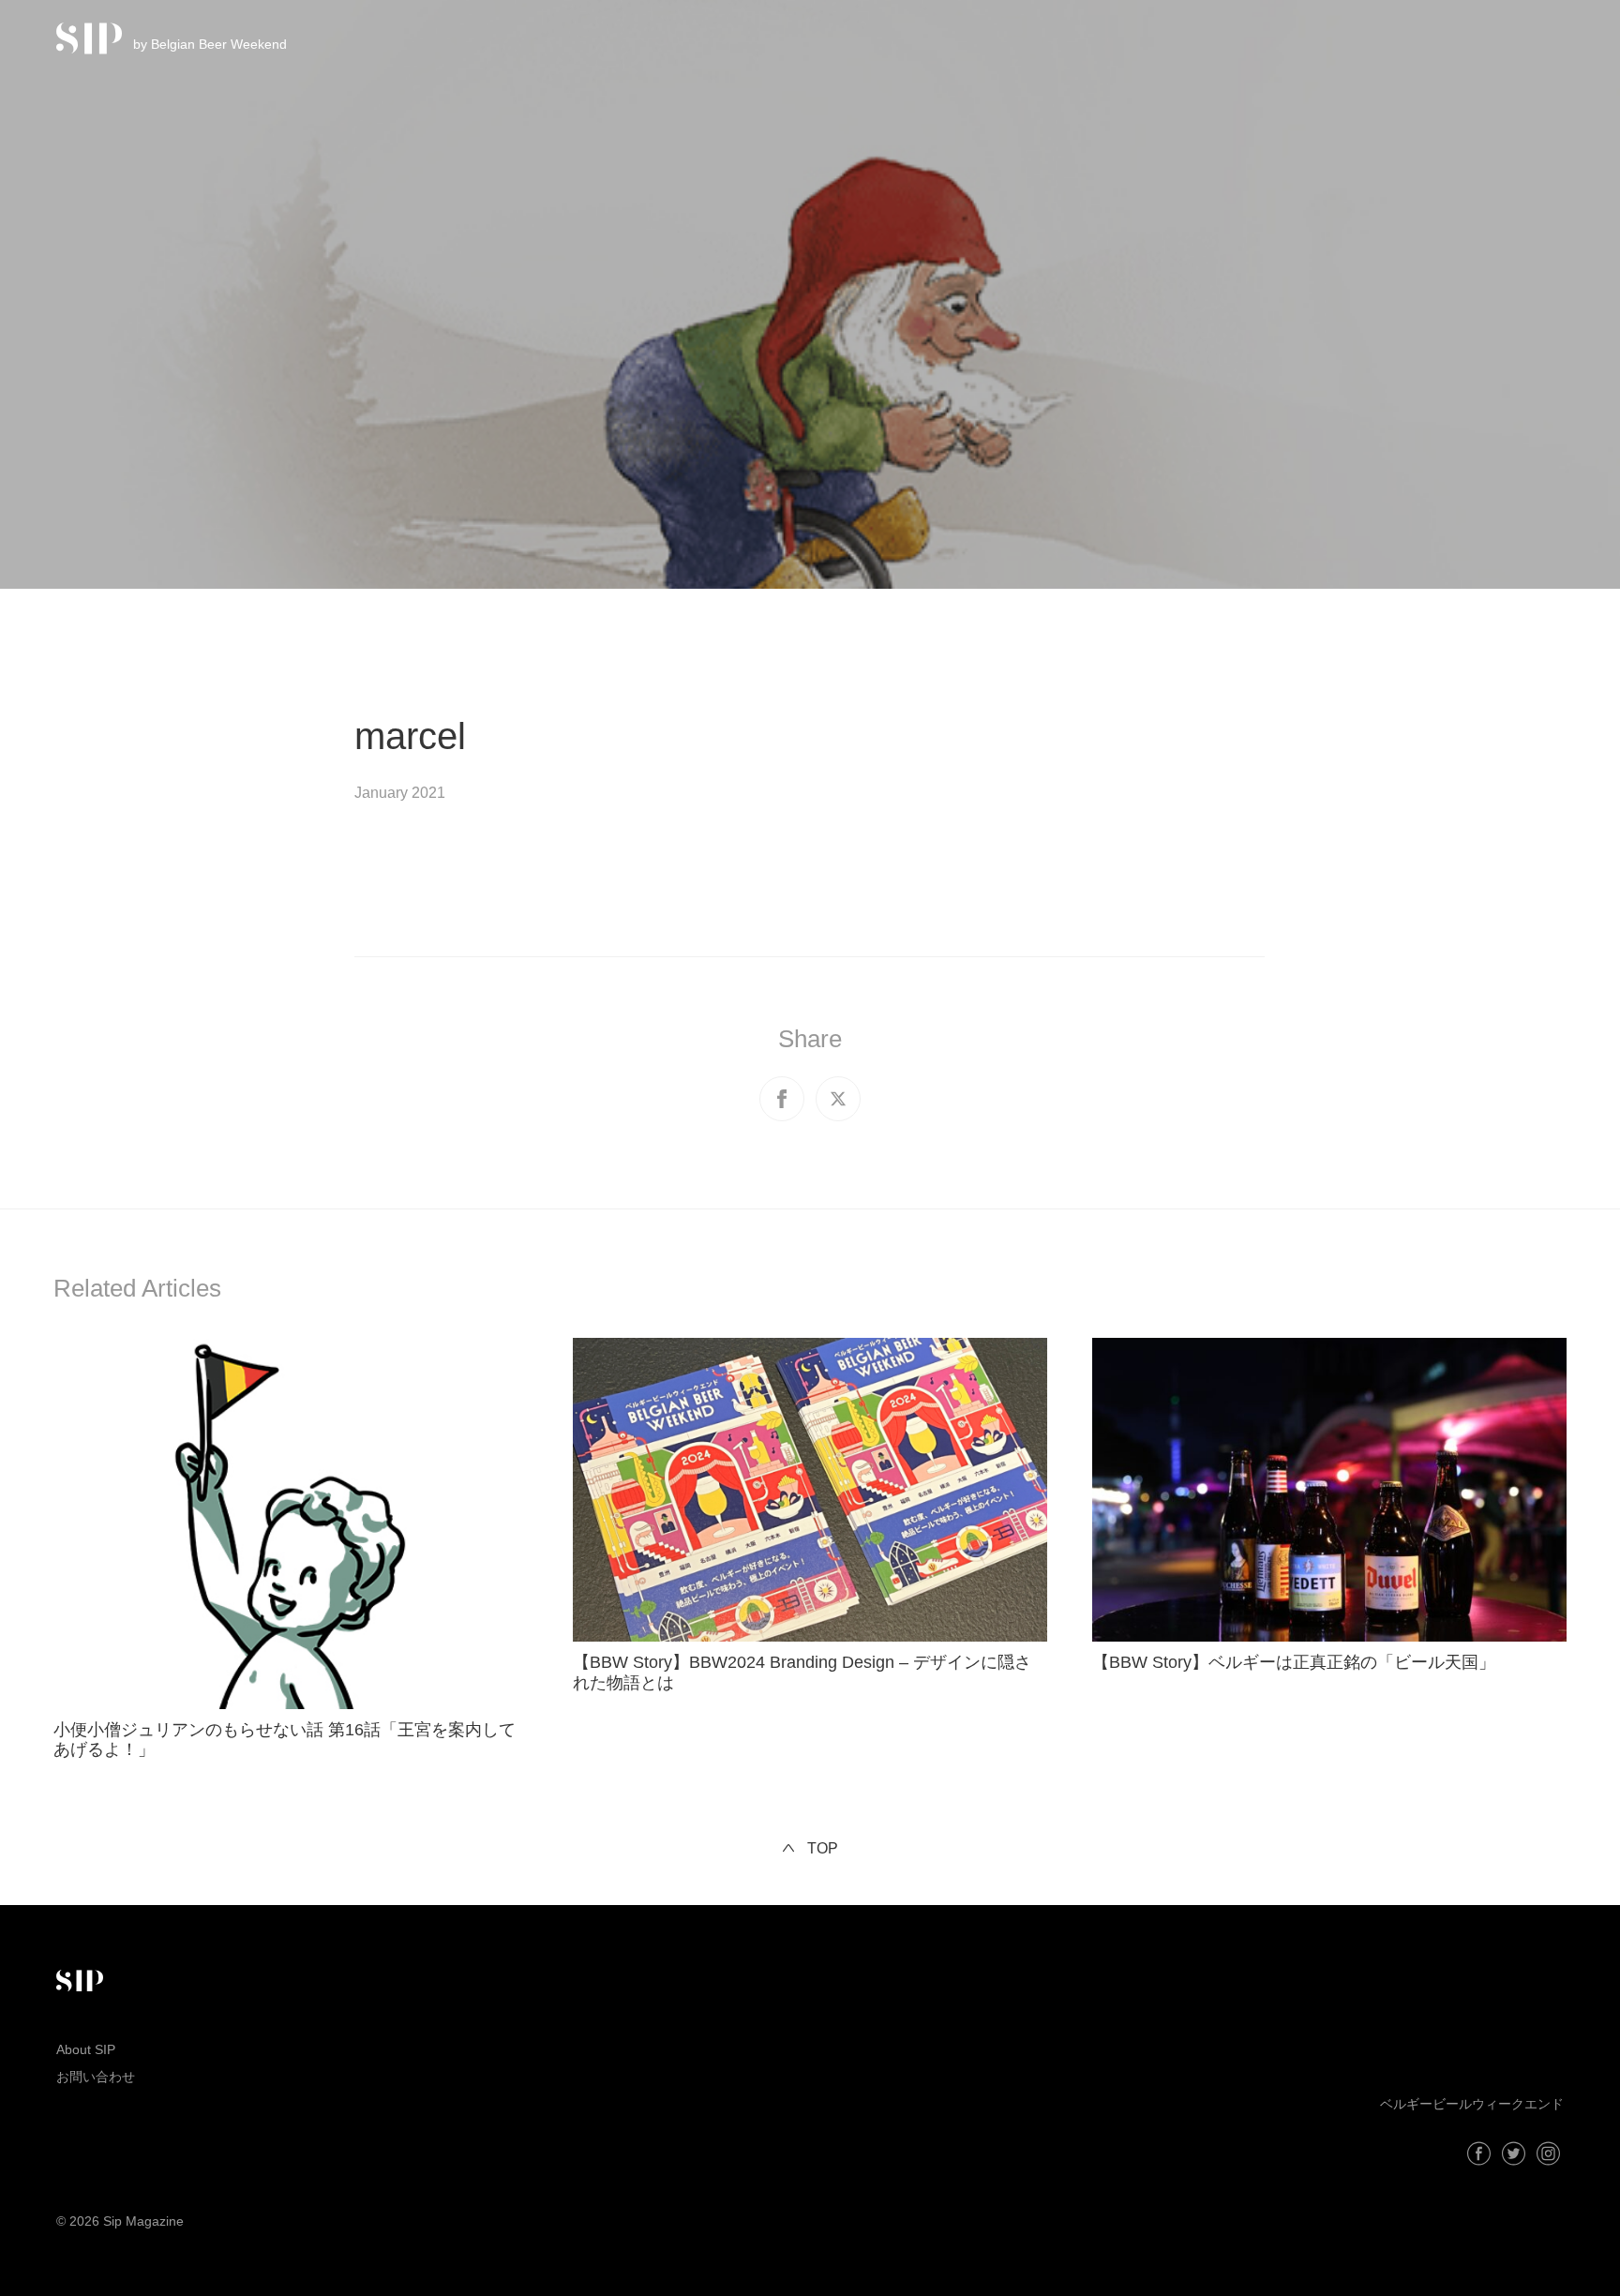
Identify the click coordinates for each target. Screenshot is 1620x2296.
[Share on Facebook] (782, 1099)
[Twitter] (1514, 2153)
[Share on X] (838, 1099)
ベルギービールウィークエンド (1472, 2104)
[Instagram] (1548, 2153)
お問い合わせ (96, 2077)
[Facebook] (1479, 2153)
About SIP (86, 2049)
